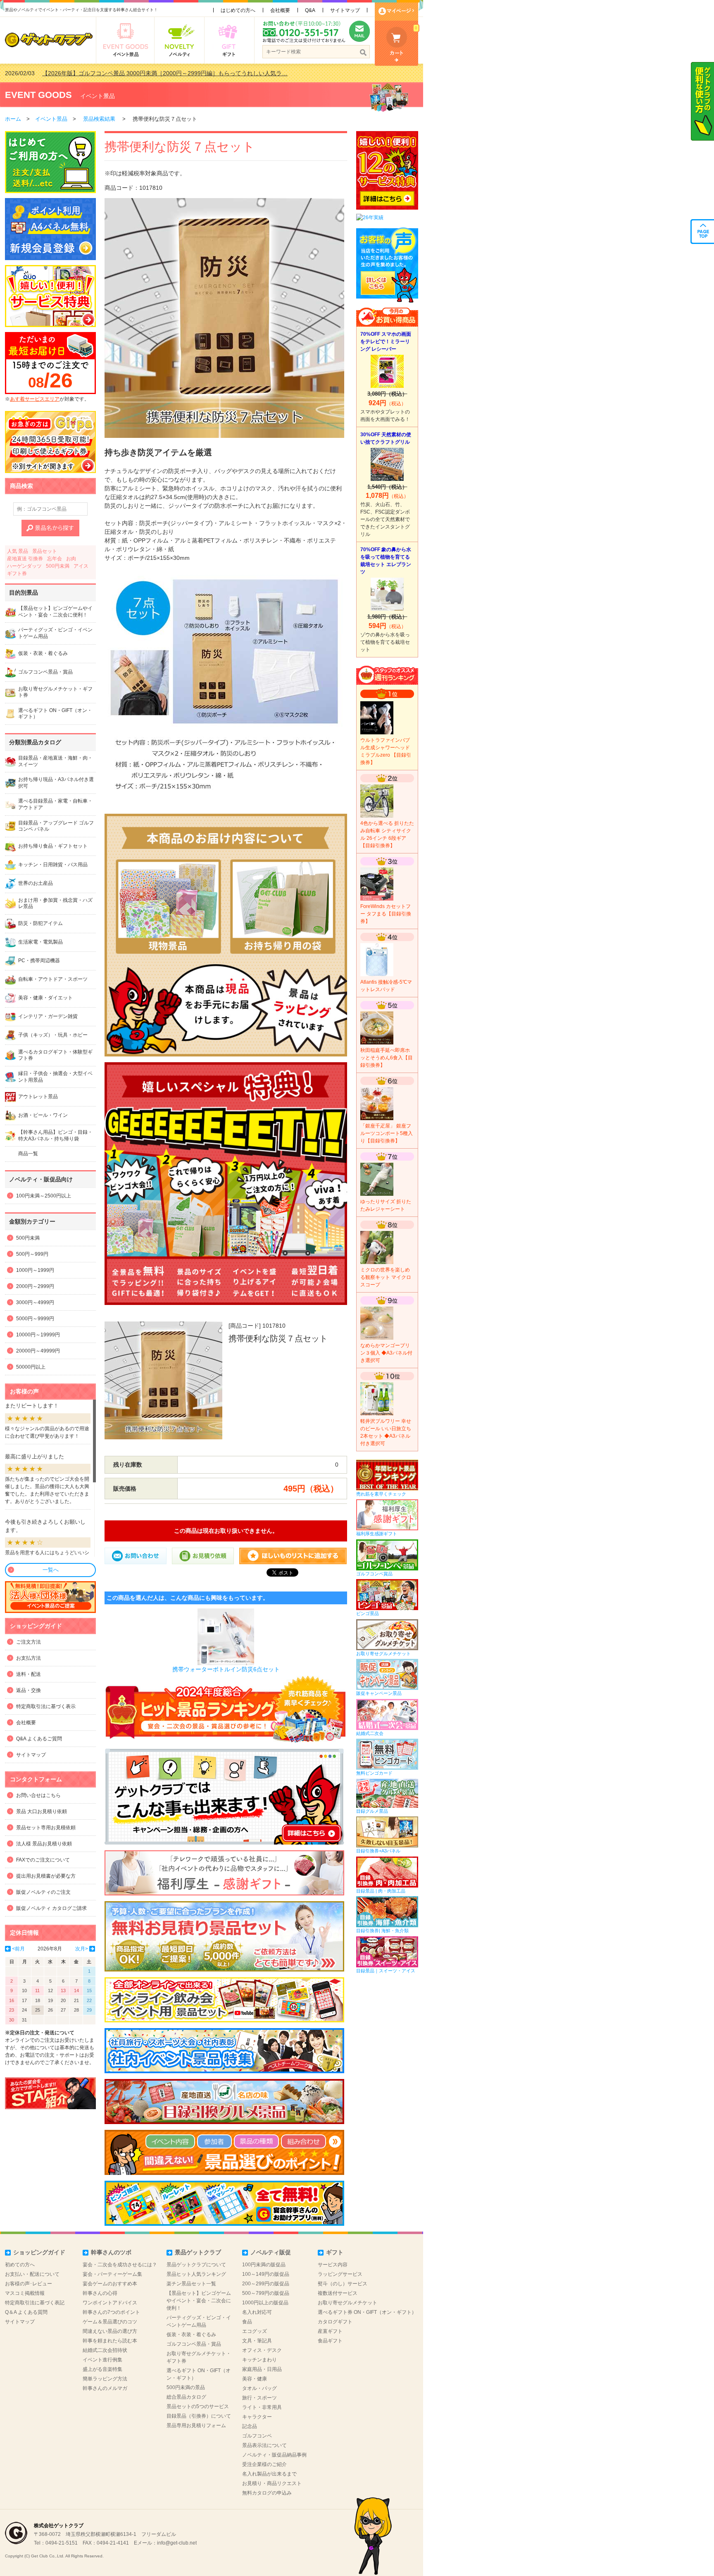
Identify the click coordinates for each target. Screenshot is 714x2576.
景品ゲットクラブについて (196, 2265)
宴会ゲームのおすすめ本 (110, 2284)
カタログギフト (335, 2322)
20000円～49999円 (38, 1351)
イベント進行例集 (102, 2360)
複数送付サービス (338, 2293)
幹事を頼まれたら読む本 (110, 2341)
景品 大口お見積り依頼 (42, 1811)
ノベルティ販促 (271, 2252)
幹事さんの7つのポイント (111, 2312)
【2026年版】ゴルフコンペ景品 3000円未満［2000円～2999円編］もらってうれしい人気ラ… (165, 73)
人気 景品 (18, 551)
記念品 (250, 2426)
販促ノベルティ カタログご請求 (51, 1908)
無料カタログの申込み (267, 2493)
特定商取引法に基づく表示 (46, 1706)
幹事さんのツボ (111, 2252)
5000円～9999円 (35, 1319)
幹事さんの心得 (100, 2293)
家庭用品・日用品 (262, 2369)
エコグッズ (255, 2331)
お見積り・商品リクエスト (272, 2483)
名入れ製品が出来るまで (269, 2474)
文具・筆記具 (257, 2341)
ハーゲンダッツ (24, 566)
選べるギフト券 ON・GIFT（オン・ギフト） (367, 2312)
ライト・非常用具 (262, 2407)
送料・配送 (29, 1674)
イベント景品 (98, 96)
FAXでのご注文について (43, 1860)
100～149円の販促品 (266, 2274)
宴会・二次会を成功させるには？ (120, 2265)
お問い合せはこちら (38, 1795)
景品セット (45, 551)
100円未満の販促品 (264, 2265)
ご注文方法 (29, 1642)
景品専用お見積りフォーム (196, 2425)
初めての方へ (20, 2265)
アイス (81, 566)
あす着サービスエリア (35, 399)
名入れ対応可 (257, 2312)
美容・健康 (255, 2379)
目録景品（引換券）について (199, 2416)
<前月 (18, 1949)
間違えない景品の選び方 (110, 2331)
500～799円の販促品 (266, 2293)
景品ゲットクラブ (198, 2252)
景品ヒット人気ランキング (196, 2274)
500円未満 (58, 566)
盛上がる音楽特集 (102, 2369)
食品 (247, 2322)
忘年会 (55, 559)
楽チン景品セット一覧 (191, 2284)
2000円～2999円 (35, 1286)
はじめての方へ (238, 10)
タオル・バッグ (259, 2388)
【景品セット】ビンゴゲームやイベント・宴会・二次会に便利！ (199, 2301)
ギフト (335, 2252)
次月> (82, 1949)
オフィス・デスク (262, 2350)
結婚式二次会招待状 (105, 2350)
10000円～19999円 (38, 1335)
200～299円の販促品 (266, 2284)
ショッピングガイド (39, 2252)
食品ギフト (330, 2341)
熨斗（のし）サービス (343, 2284)
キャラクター (257, 2417)
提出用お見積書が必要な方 (46, 1876)
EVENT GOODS (38, 95)
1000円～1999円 (35, 1270)
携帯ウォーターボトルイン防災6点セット (226, 1669)
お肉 (71, 559)
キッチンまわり (259, 2360)
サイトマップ (345, 10)
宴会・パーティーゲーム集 (112, 2274)
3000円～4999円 (35, 1302)
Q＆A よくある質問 (26, 2312)
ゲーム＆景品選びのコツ (110, 2322)
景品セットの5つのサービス (198, 2406)
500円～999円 (32, 1254)
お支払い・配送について (32, 2274)
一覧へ (51, 1570)
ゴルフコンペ (257, 2436)
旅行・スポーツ (259, 2398)
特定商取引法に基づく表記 (35, 2303)
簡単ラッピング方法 (105, 2379)
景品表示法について (264, 2445)
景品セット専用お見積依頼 (46, 1828)
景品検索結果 (99, 119)
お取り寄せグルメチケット (347, 2303)
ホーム (13, 119)
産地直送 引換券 (25, 559)
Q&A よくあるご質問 (39, 1739)
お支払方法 (29, 1658)
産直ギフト (330, 2331)
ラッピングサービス (340, 2274)
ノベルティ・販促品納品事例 (274, 2455)
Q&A (310, 10)
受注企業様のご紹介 (264, 2464)
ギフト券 (17, 574)
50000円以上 (31, 1367)
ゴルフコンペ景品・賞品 (194, 2344)
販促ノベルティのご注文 (43, 1892)
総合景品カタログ (186, 2397)
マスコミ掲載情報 (25, 2293)
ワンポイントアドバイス (110, 2303)
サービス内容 (333, 2265)
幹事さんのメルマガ (105, 2388)
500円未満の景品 (186, 2387)
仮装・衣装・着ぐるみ (191, 2335)
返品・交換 (29, 1690)
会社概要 (280, 10)
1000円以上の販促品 (265, 2303)
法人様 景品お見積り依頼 (44, 1844)
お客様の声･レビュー (29, 2284)
